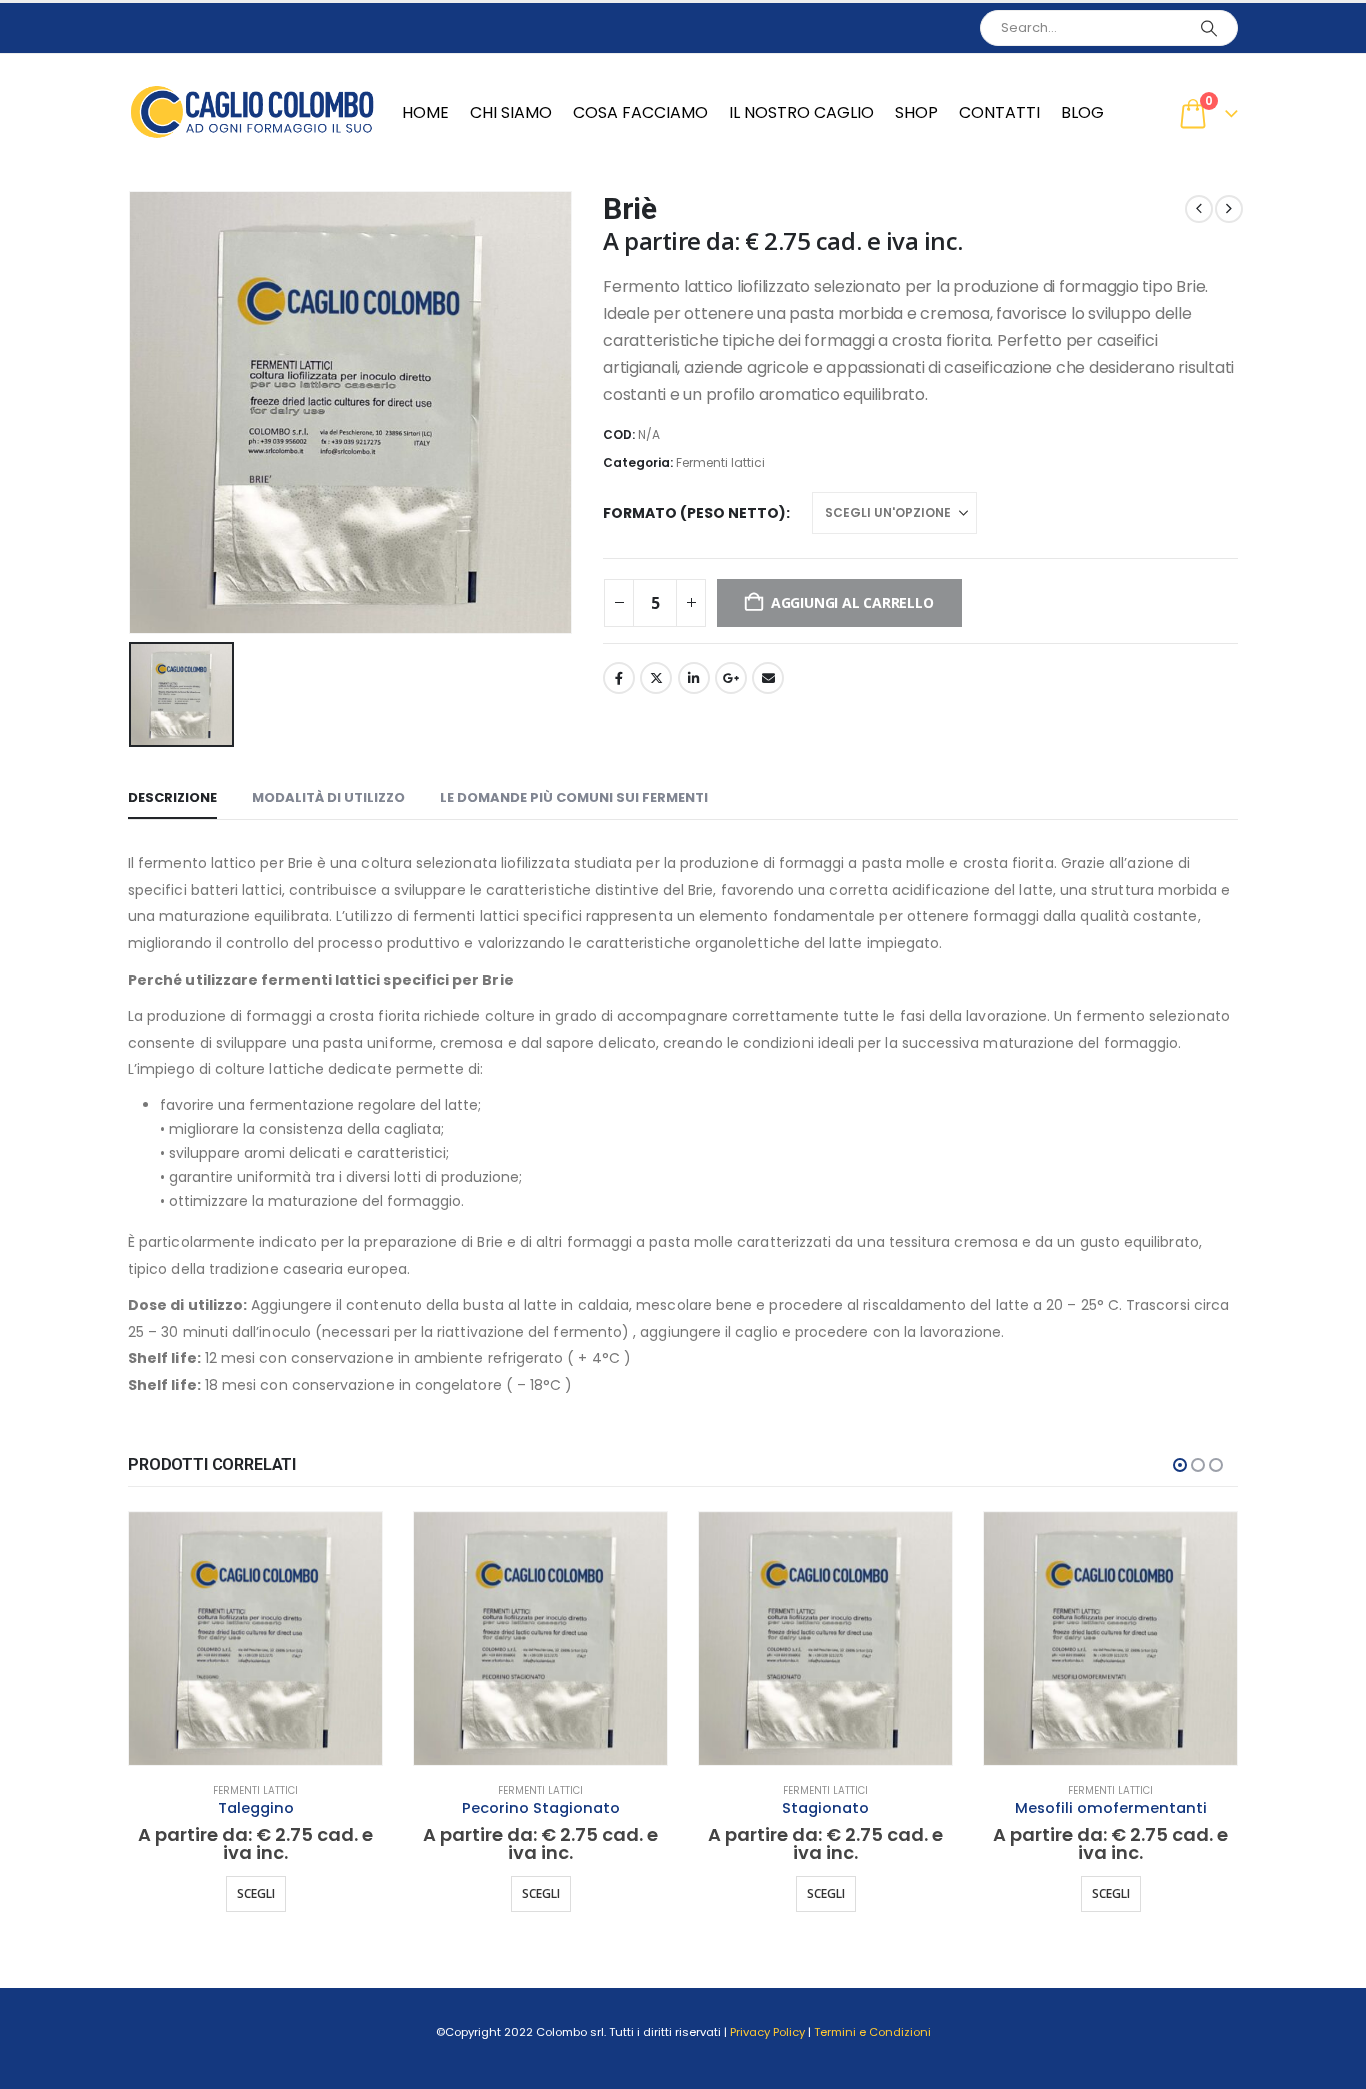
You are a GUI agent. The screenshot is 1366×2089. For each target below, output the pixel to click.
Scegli (256, 1893)
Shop (916, 112)
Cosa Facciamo (640, 112)
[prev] (1199, 209)
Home (425, 112)
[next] (1229, 209)
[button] (1180, 1465)
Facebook (619, 678)
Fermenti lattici (720, 462)
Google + (731, 678)
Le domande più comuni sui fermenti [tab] (574, 797)
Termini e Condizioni (872, 2032)
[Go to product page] (255, 1638)
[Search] (1209, 28)
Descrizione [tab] (172, 797)
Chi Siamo (511, 112)
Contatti (999, 112)
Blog (1082, 112)
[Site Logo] (253, 112)
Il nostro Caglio (801, 112)
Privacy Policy (767, 2032)
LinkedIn (694, 678)
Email (768, 678)
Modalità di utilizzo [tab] (328, 797)
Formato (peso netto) (694, 513)
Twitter (656, 678)
